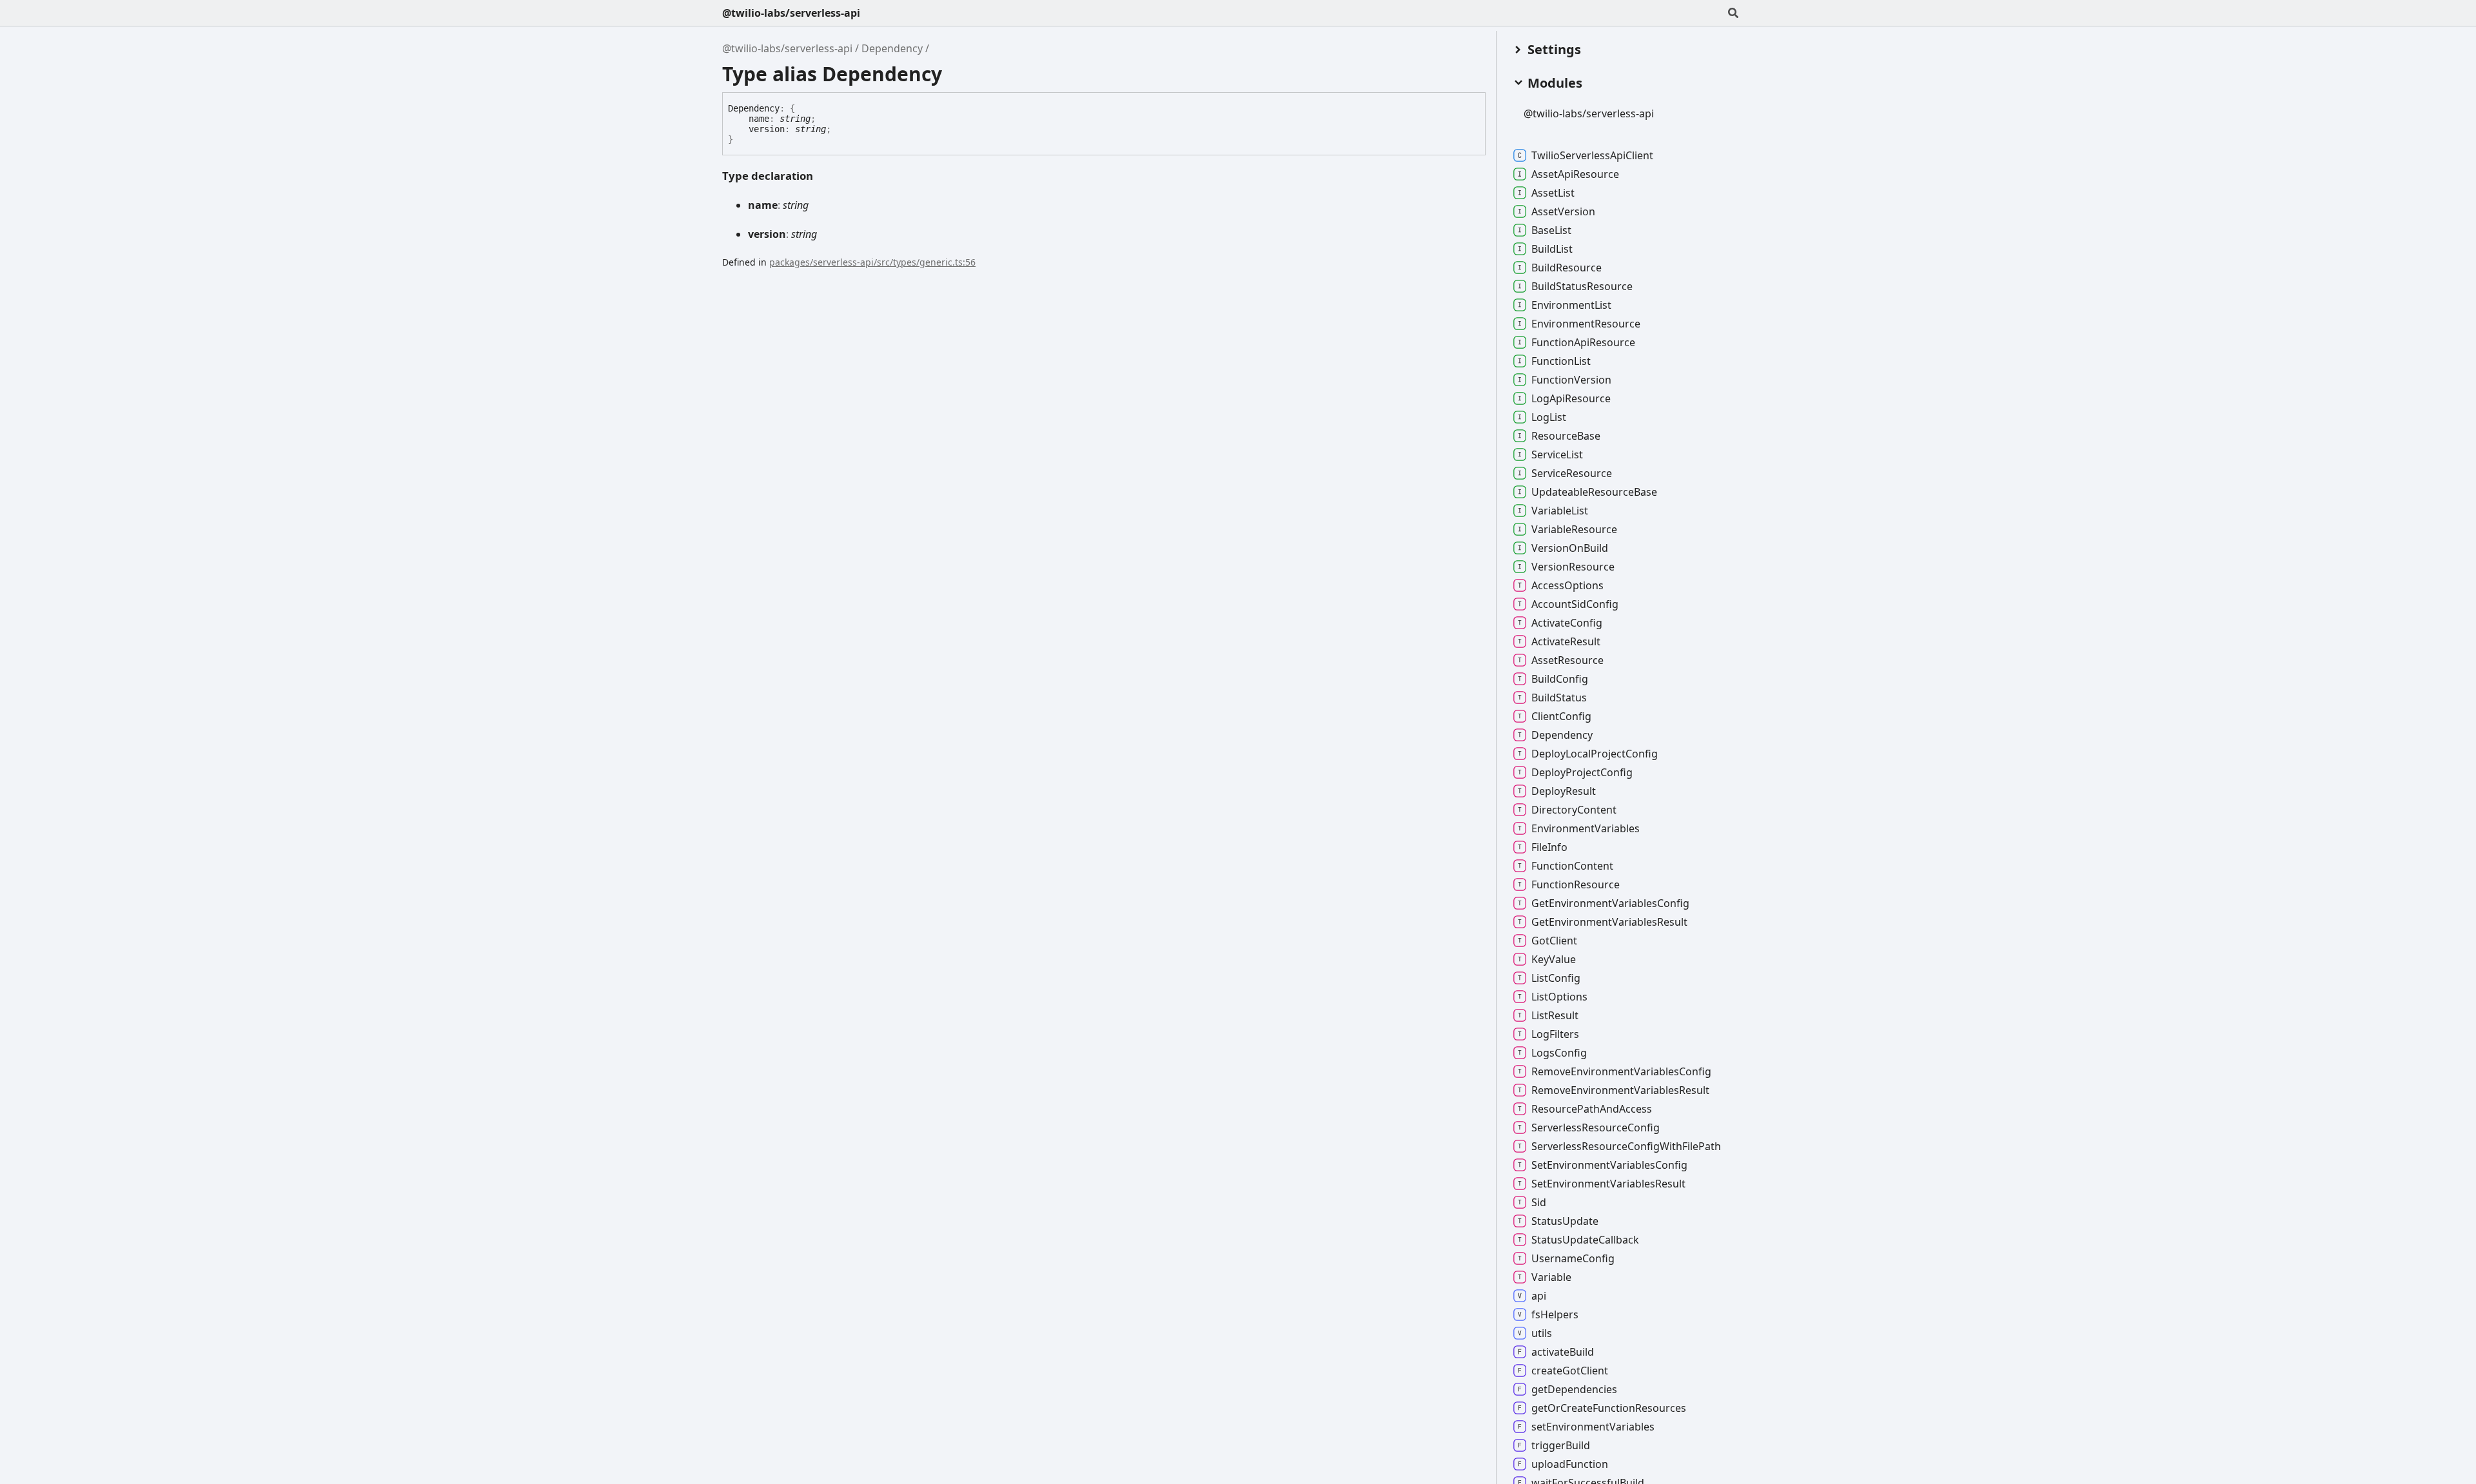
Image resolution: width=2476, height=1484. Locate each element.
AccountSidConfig (1575, 604)
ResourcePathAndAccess (1592, 1109)
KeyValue (1554, 959)
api (1539, 1296)
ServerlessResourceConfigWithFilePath (1626, 1146)
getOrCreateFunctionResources (1609, 1408)
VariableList (1560, 511)
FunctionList (1561, 361)
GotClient (1554, 941)
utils (1542, 1333)
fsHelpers (1555, 1314)
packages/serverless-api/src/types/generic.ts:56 (872, 262)
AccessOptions (1567, 585)
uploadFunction (1570, 1464)
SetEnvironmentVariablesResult (1608, 1184)
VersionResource (1573, 567)
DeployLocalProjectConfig (1595, 754)
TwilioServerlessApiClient (1592, 155)
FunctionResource (1576, 884)
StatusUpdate (1565, 1221)
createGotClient (1570, 1371)
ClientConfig (1561, 716)
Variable (1551, 1277)
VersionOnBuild (1570, 548)
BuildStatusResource (1582, 286)
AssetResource (1567, 660)
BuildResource (1567, 268)
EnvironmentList (1571, 305)
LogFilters (1555, 1034)
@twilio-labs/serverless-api (791, 13)
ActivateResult (1566, 641)
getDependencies (1574, 1389)
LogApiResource (1571, 398)
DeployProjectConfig (1582, 772)
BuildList (1552, 249)
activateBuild (1563, 1352)
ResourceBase (1566, 436)
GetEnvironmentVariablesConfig (1610, 903)
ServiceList (1557, 454)
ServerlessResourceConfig (1596, 1128)
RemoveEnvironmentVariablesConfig (1621, 1071)
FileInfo (1549, 847)
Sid (1539, 1202)
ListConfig (1556, 978)
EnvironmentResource (1586, 324)
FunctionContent (1572, 866)
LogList (1549, 417)
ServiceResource (1572, 473)
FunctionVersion (1571, 380)
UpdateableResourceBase (1594, 492)
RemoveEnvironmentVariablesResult (1620, 1090)
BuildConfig (1560, 679)
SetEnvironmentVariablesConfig (1609, 1165)
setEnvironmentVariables (1593, 1427)
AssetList (1553, 193)
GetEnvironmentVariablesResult (1609, 922)
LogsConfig (1559, 1053)
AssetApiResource (1575, 174)
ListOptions (1559, 997)
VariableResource (1574, 529)
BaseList (1551, 230)
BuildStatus (1559, 698)
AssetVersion (1563, 211)
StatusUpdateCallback (1585, 1240)
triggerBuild (1561, 1445)
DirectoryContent (1574, 810)
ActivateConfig (1567, 623)
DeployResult (1564, 791)
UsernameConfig (1573, 1258)
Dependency (892, 48)
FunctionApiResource (1583, 342)
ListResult (1555, 1015)
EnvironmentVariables (1586, 828)
